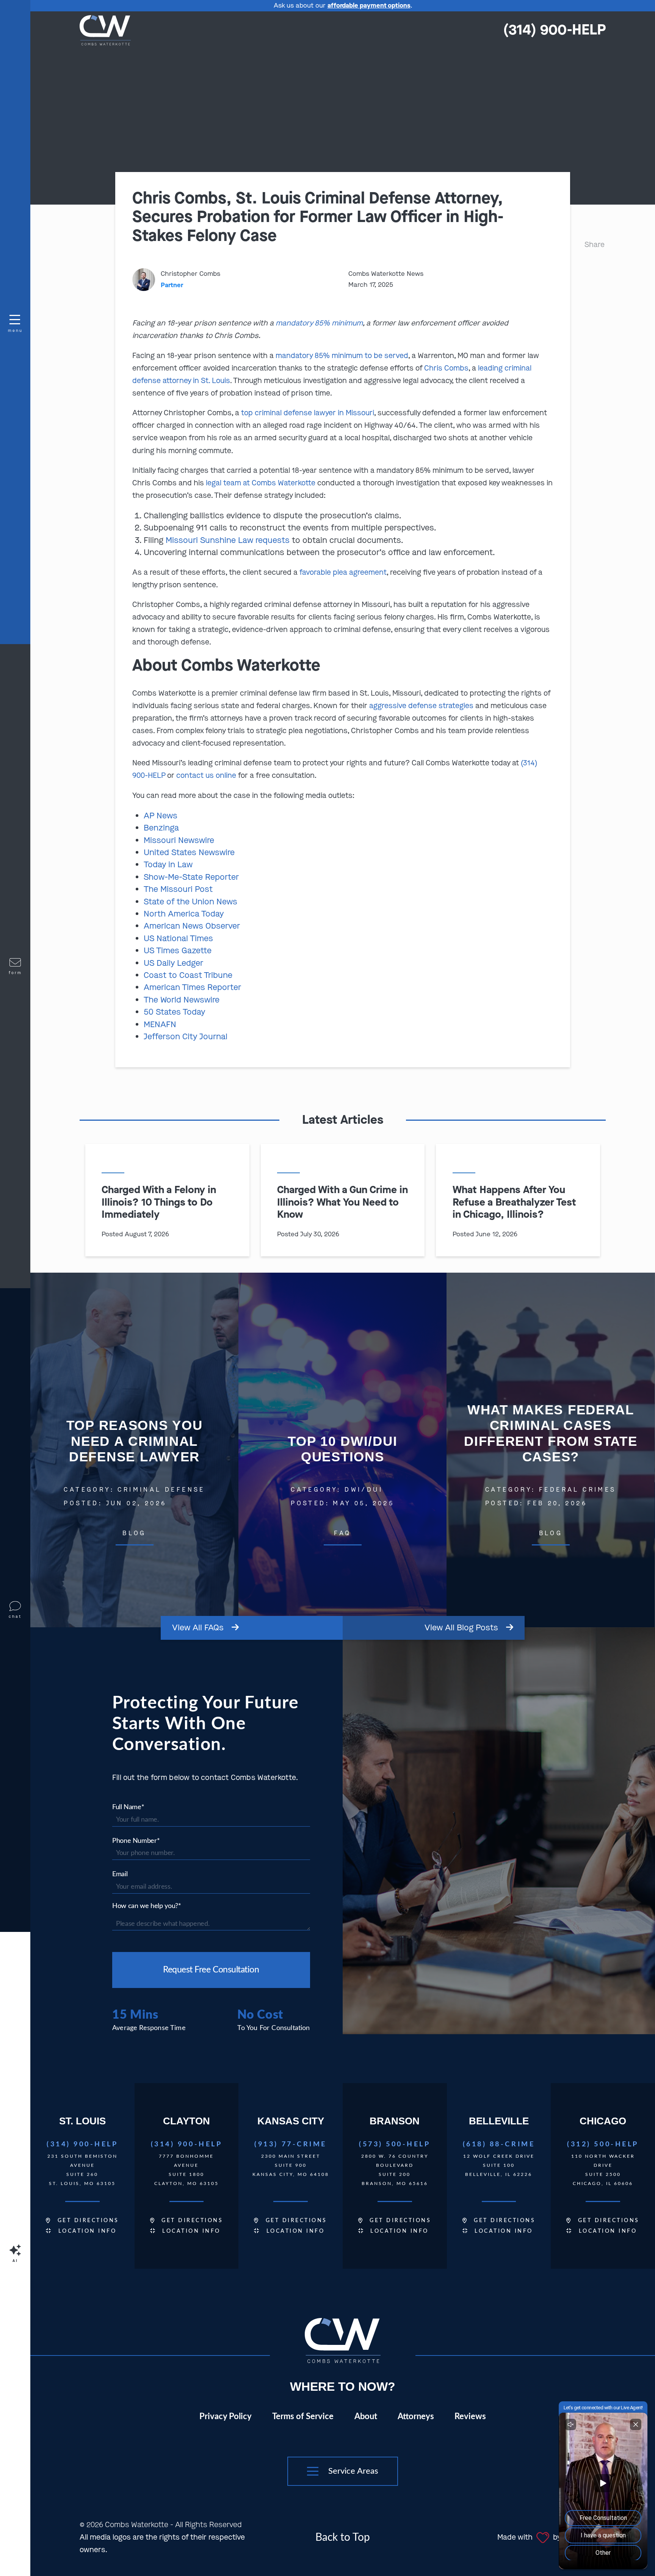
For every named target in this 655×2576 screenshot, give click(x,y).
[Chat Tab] (327, 1288)
